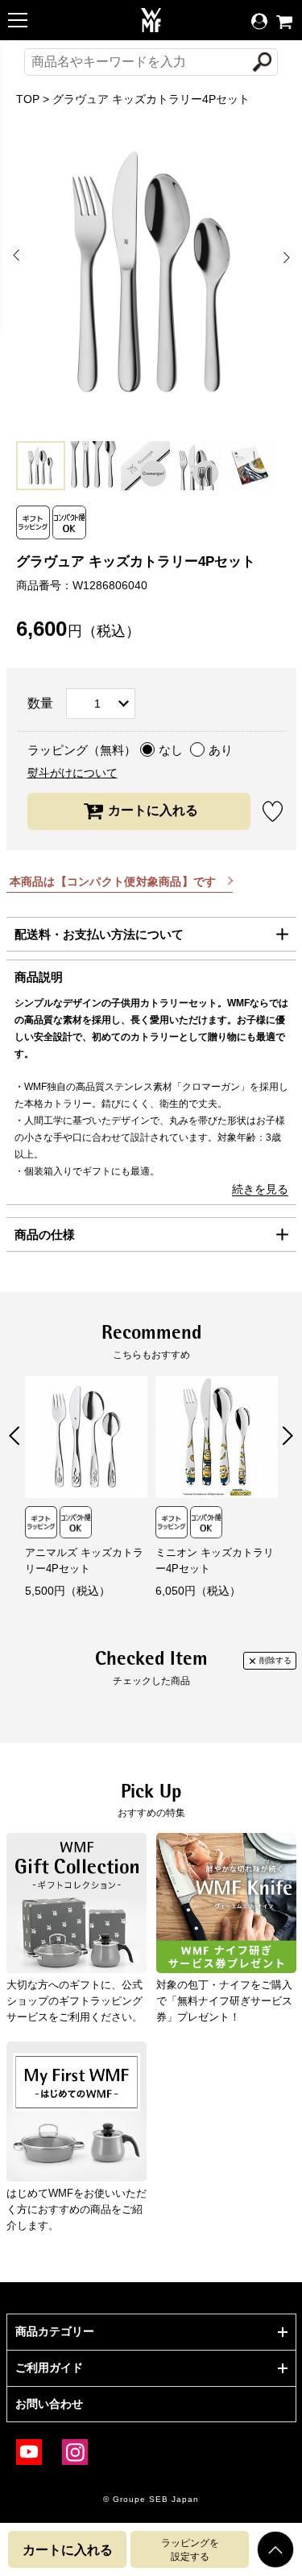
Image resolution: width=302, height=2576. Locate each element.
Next (286, 258)
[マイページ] (259, 22)
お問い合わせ (49, 2404)
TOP (28, 99)
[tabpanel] (151, 272)
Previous (17, 255)
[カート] (284, 22)
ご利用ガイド (49, 2368)
